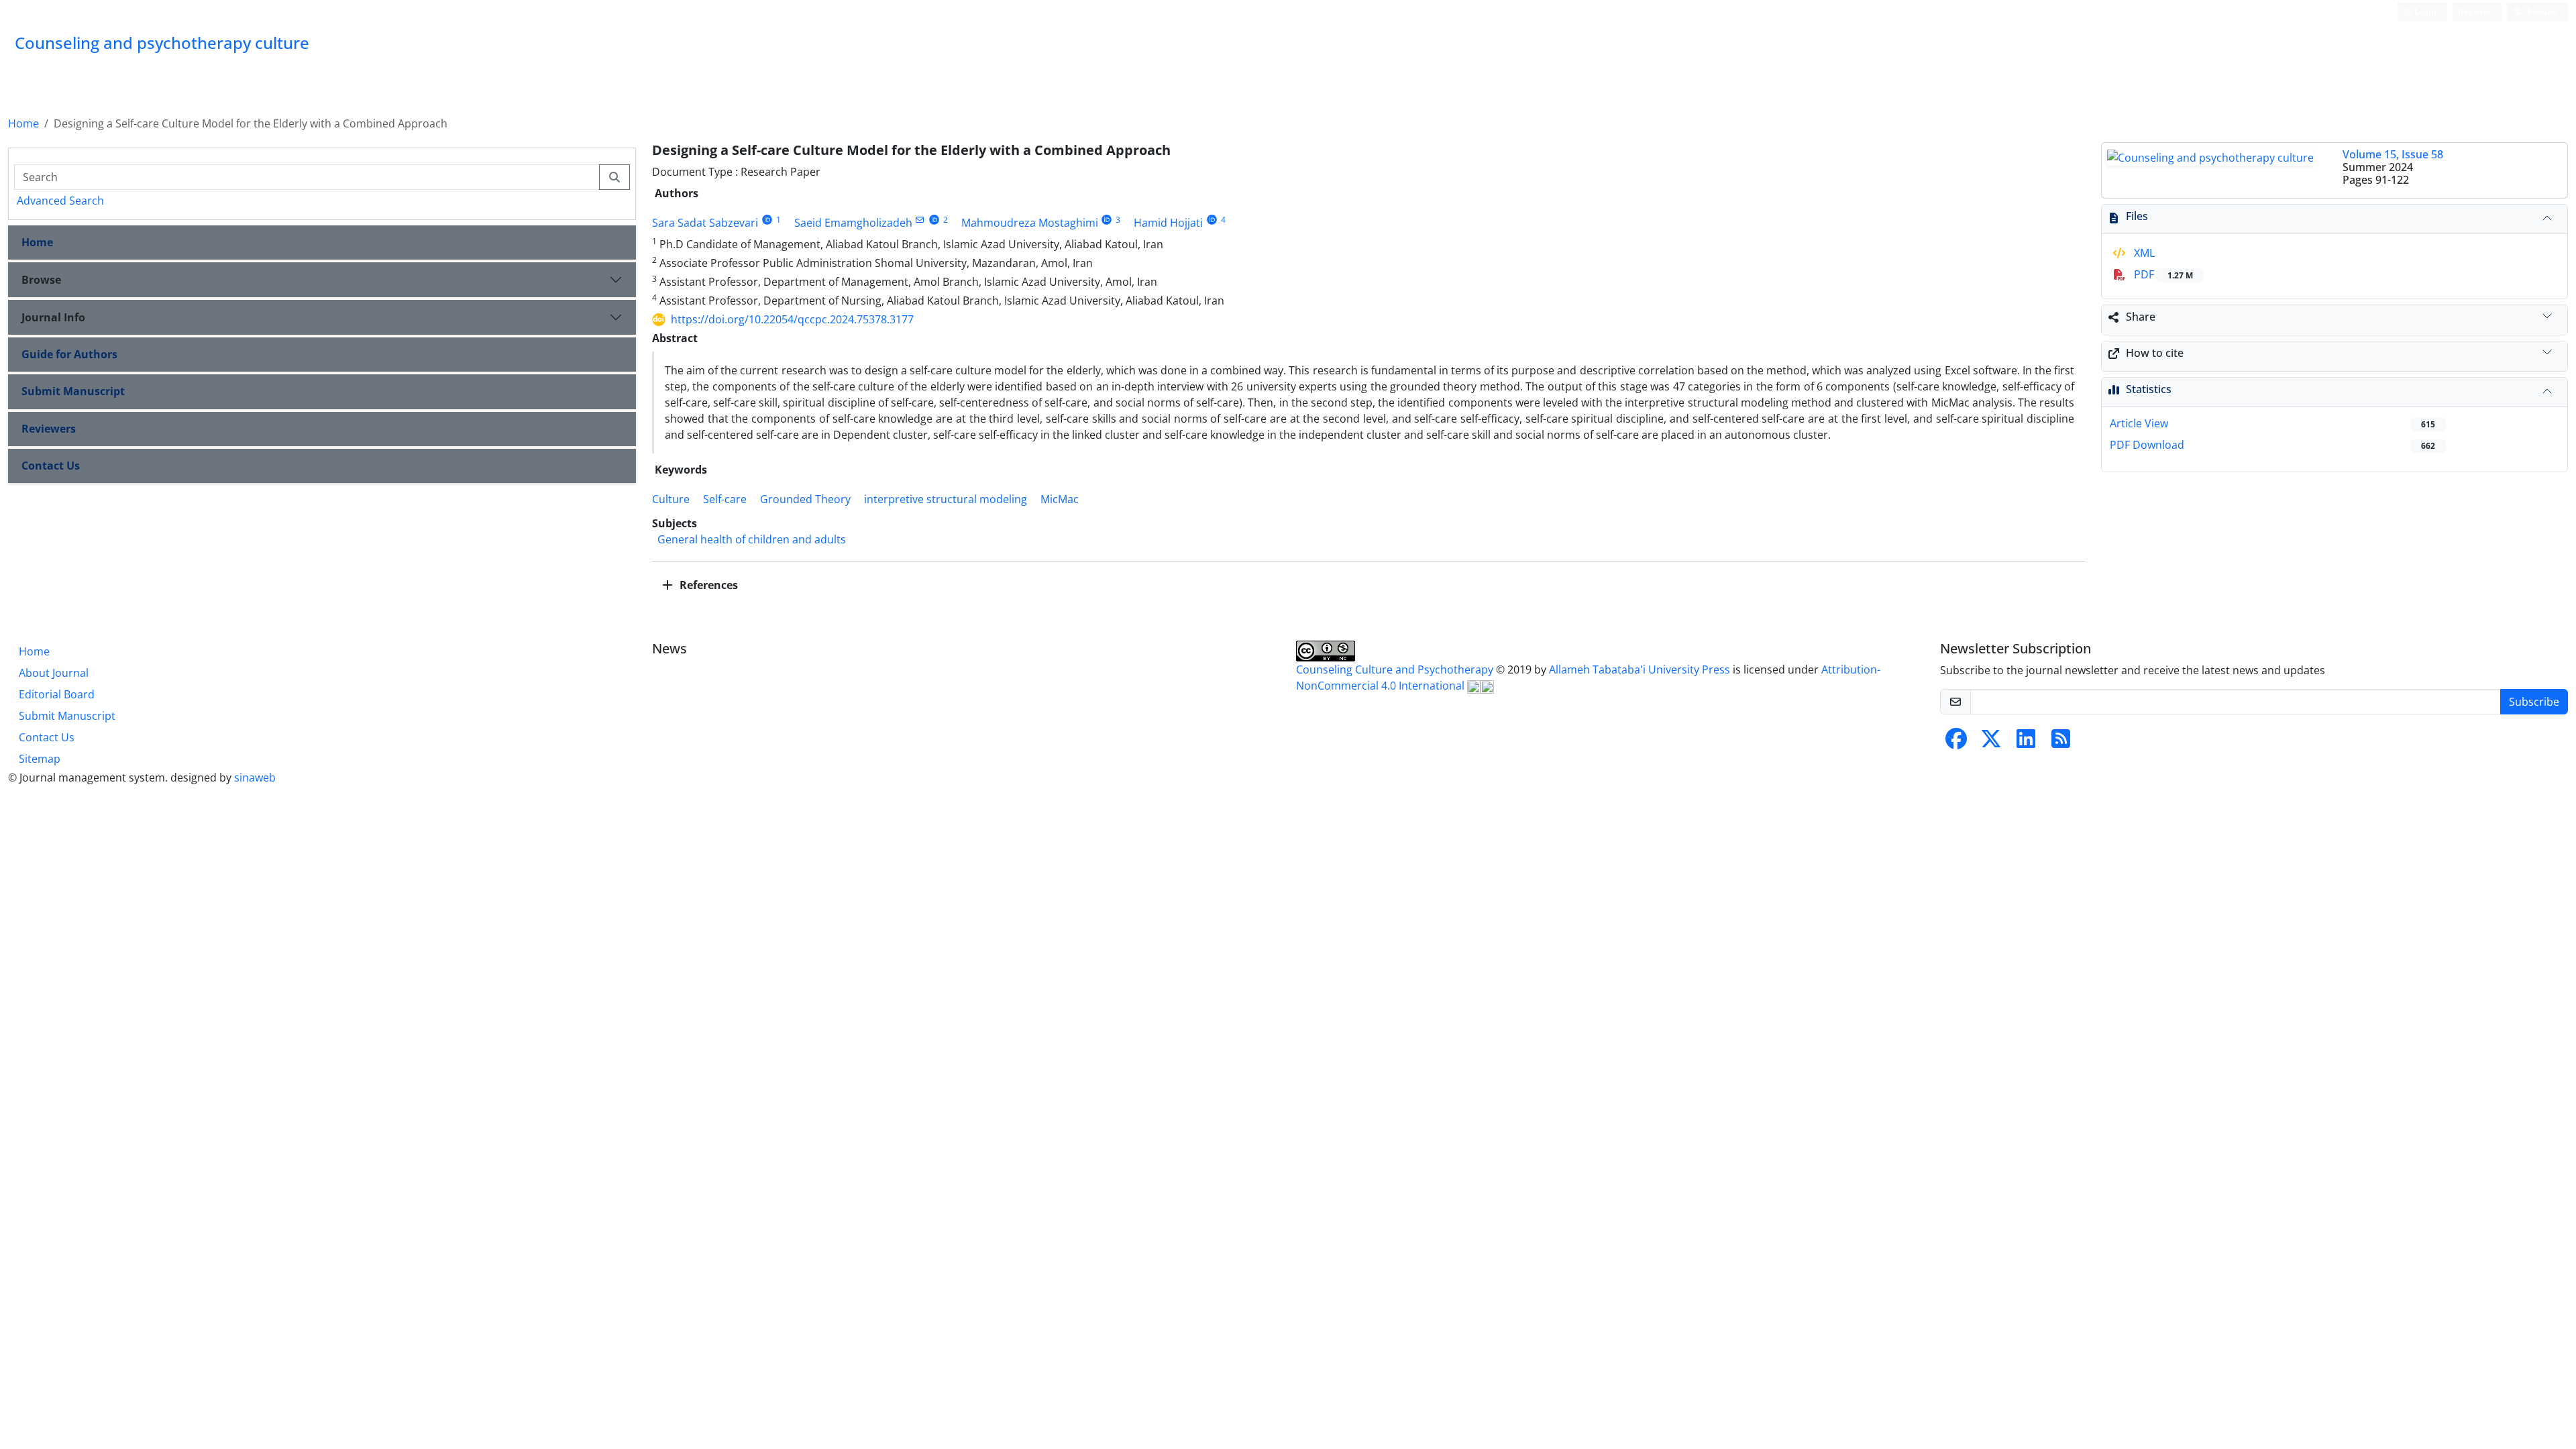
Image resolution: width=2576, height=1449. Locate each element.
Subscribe (2534, 702)
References (707, 585)
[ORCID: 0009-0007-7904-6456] (767, 220)
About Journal (54, 673)
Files (2137, 216)
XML (2143, 253)
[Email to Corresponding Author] (920, 220)
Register (2474, 12)
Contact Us (51, 466)
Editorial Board (57, 694)
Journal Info (53, 317)
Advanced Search (60, 201)
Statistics (2149, 389)
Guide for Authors (69, 354)
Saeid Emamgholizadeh (853, 223)
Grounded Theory (805, 499)
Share (2141, 317)
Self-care (725, 499)
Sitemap (40, 759)
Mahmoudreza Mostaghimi (1030, 223)
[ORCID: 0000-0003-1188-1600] (1107, 220)
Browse (41, 280)
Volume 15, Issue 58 (2393, 154)
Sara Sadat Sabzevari (705, 223)
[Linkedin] (2026, 743)
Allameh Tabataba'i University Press (1641, 669)
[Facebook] (1956, 743)
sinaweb (255, 777)
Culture (671, 499)
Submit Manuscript (73, 391)
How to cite (2155, 353)
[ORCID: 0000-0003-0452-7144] (934, 220)
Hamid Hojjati (1168, 223)
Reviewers (49, 429)
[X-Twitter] (1991, 743)
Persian (2541, 12)
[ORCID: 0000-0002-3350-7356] (1212, 220)
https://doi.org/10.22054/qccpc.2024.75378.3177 (792, 319)
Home (23, 123)
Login (2424, 12)
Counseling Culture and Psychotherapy (1396, 669)
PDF (2162, 274)
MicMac (1060, 499)
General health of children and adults (752, 539)
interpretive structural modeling (946, 499)
